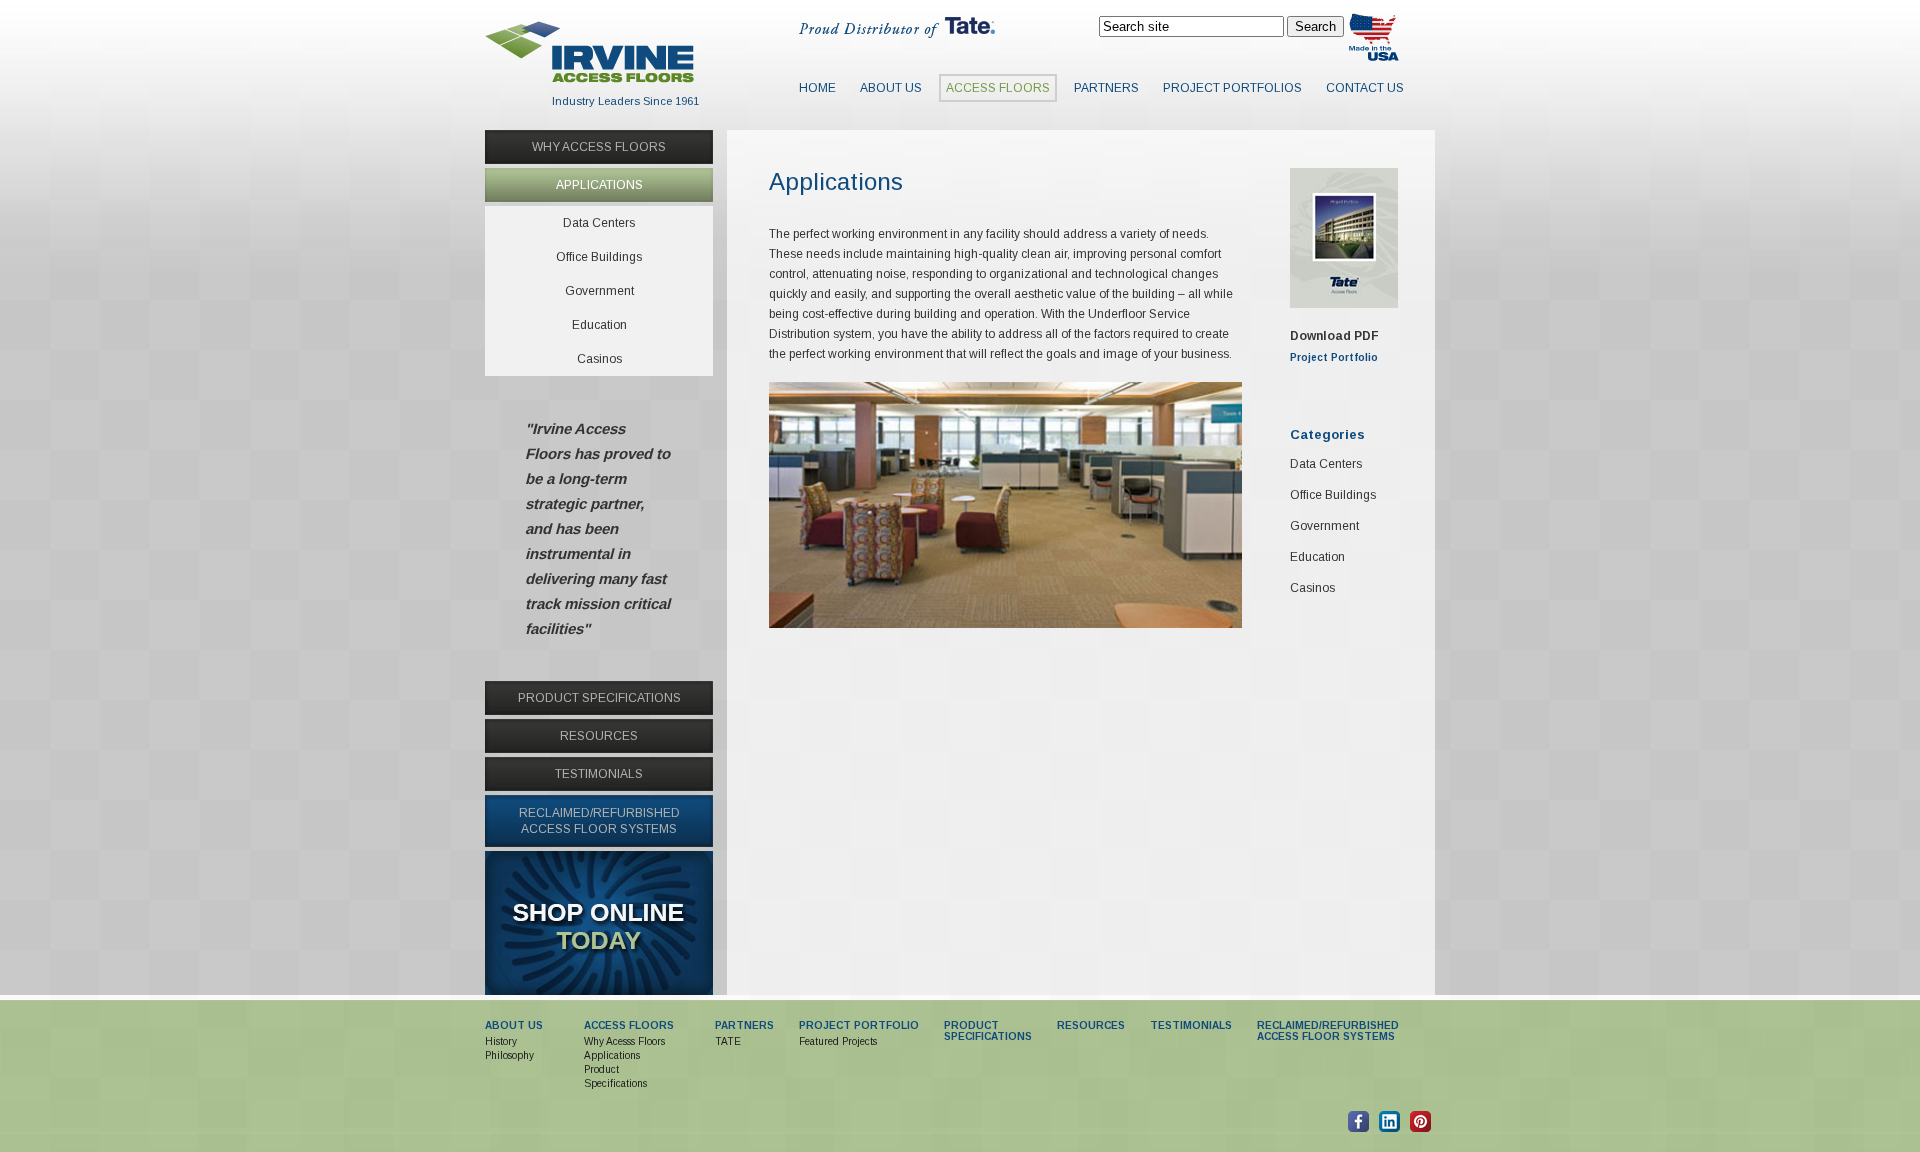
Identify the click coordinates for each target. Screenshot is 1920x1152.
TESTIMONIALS (599, 774)
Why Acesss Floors (624, 1041)
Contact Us (1365, 88)
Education (1317, 557)
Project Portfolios (1232, 88)
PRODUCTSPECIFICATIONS (988, 1031)
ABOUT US (514, 1025)
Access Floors (998, 88)
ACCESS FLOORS (629, 1025)
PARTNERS (744, 1025)
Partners (1106, 88)
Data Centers (1326, 464)
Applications (612, 1055)
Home (817, 88)
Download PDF (1334, 336)
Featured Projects (838, 1041)
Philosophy (509, 1055)
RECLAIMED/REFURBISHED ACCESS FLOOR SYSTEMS (1328, 1031)
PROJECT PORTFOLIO (859, 1025)
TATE (728, 1041)
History (501, 1041)
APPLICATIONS (599, 185)
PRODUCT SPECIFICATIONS (599, 698)
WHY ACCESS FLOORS (599, 147)
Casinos (1312, 588)
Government (1324, 526)
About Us (891, 88)
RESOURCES (599, 736)
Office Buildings (1333, 495)
